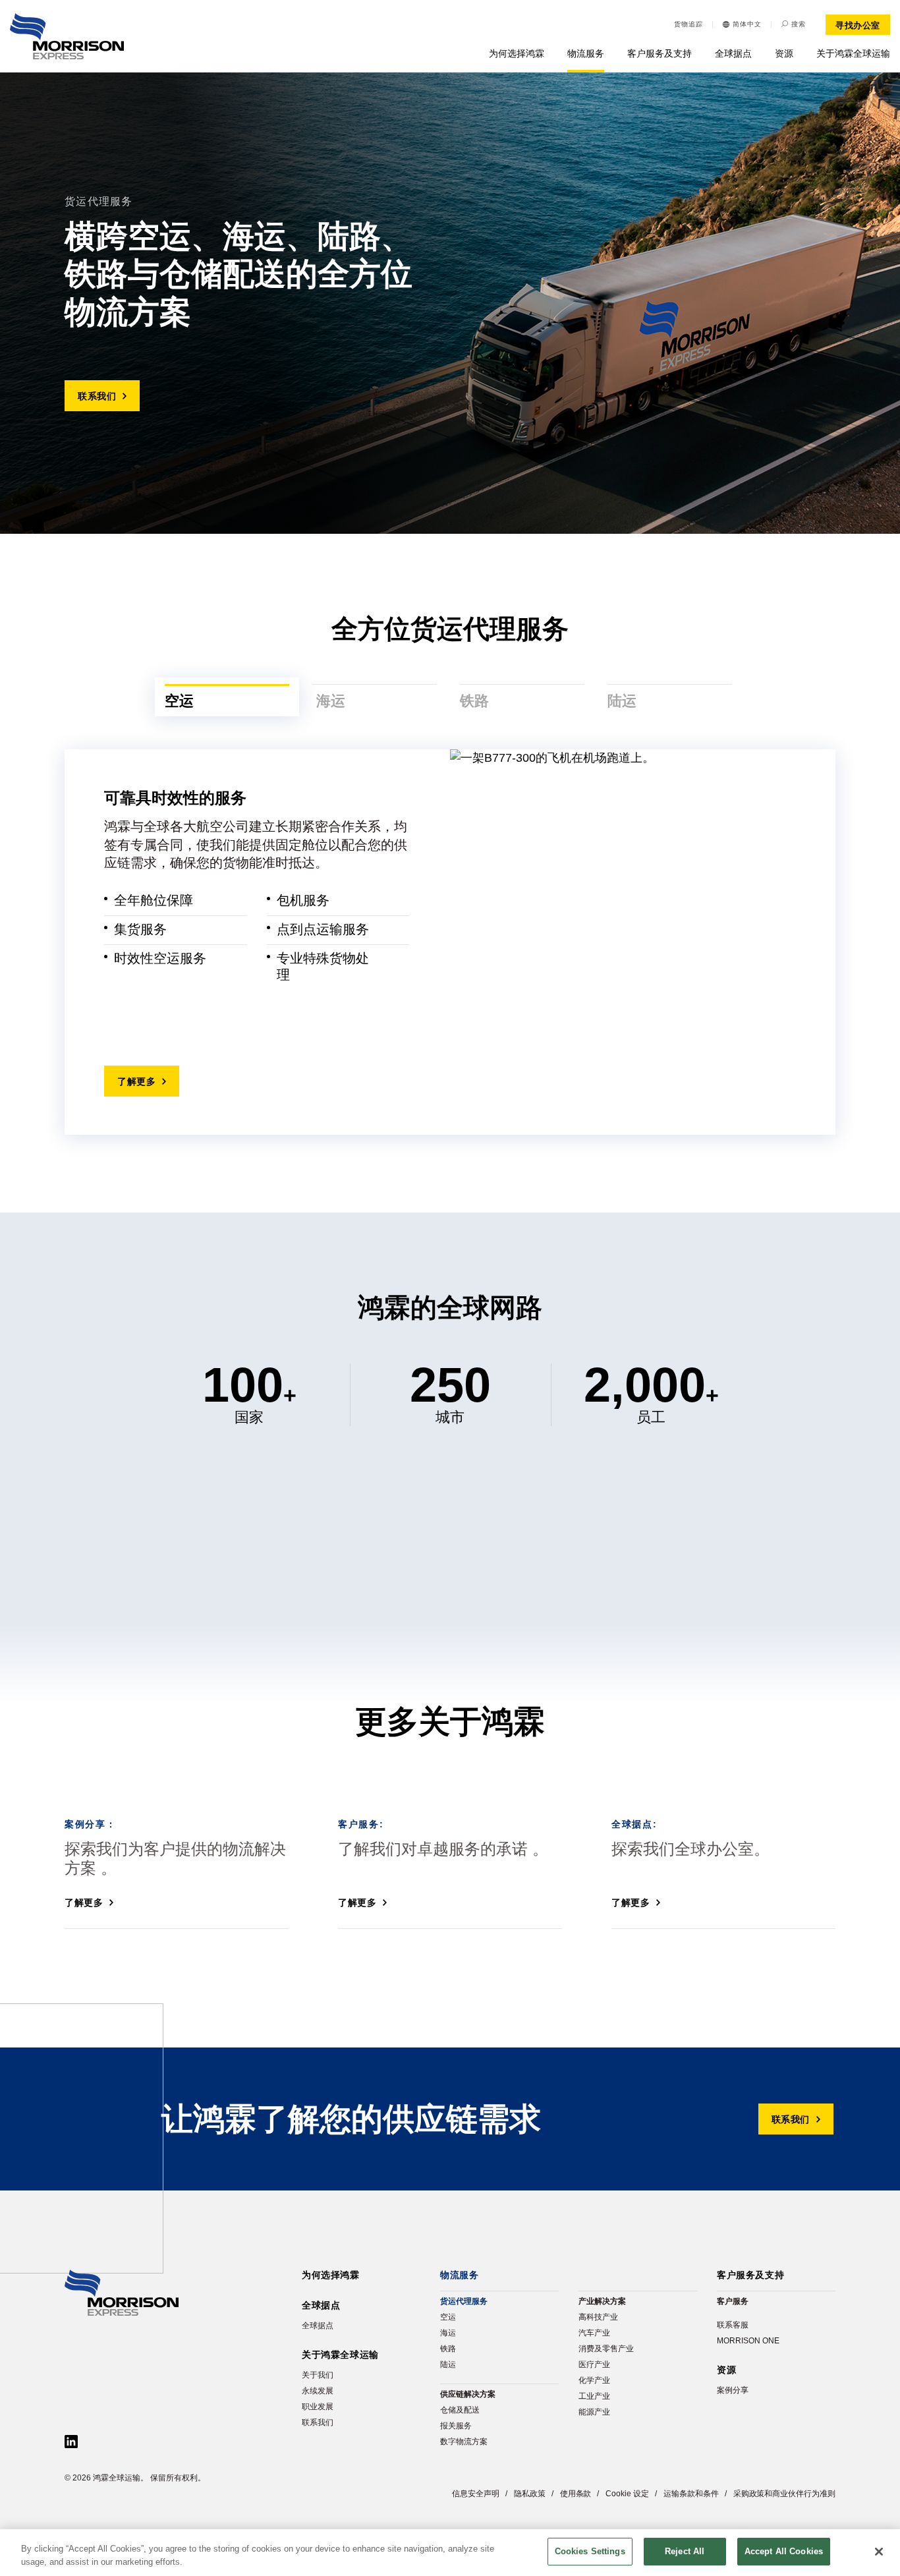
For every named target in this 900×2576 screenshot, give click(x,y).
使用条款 (576, 2494)
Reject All (685, 2551)
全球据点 (318, 2326)
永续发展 (318, 2391)
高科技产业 (598, 2317)
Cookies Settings (590, 2551)
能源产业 (594, 2412)
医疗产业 (594, 2364)
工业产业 (594, 2396)
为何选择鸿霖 (517, 53)
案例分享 (733, 2390)
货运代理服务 (464, 2301)
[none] (742, 24)
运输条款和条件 (691, 2494)
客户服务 (733, 2301)
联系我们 (97, 396)
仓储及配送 (460, 2410)
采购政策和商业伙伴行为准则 (784, 2494)
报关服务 (456, 2426)
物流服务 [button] (586, 53)
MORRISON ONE (748, 2341)
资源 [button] (784, 53)
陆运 (448, 2364)
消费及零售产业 (606, 2349)
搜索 (799, 24)
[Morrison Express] (67, 36)
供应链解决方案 (468, 2394)
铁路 (448, 2349)
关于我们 (318, 2375)
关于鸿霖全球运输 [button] (853, 53)
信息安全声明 (476, 2494)
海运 (448, 2333)
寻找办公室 (858, 25)
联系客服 (733, 2325)
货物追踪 (689, 24)
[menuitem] (742, 24)
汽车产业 (594, 2333)
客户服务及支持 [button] (660, 53)
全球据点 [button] (733, 53)
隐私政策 (530, 2494)
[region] (450, 2553)
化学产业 (594, 2380)
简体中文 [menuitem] (747, 24)
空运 (448, 2317)
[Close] (879, 2552)
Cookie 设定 (627, 2494)
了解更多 (136, 1081)
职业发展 (318, 2407)
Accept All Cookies (784, 2551)
